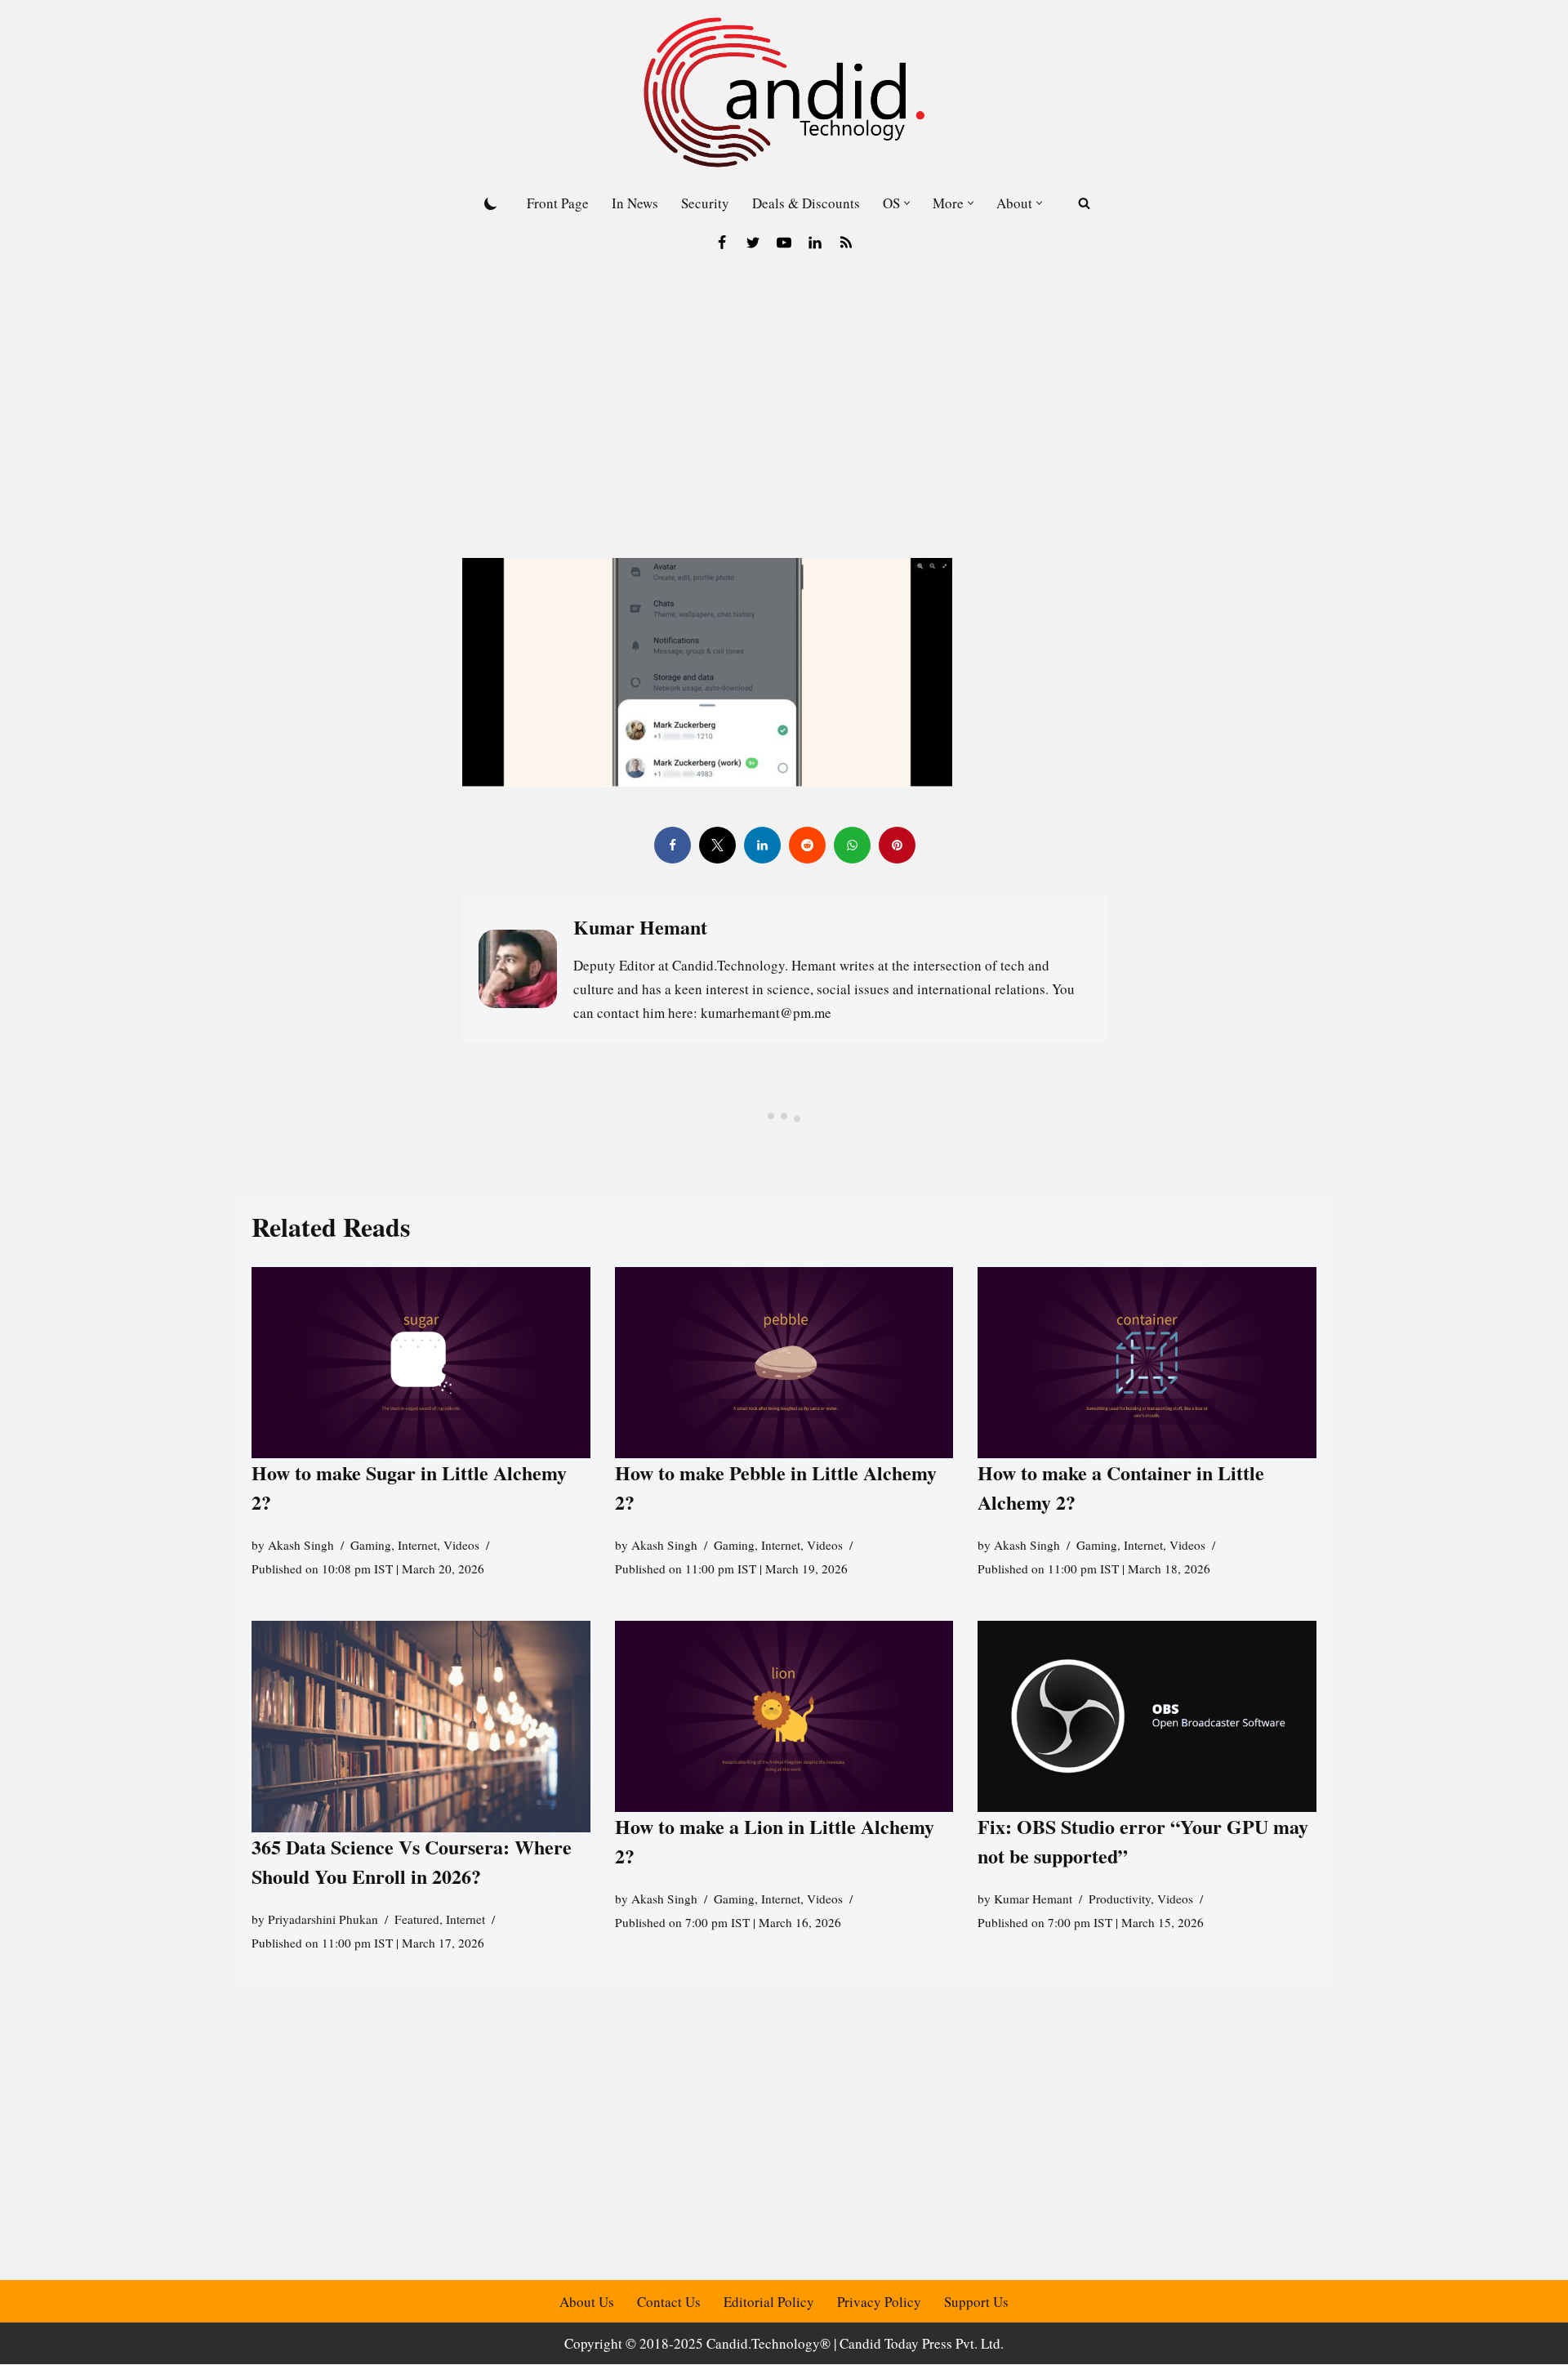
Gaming (371, 1545)
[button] (907, 203)
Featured (417, 1920)
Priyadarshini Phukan (323, 1920)
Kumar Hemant (1033, 1899)
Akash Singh (301, 1545)
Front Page (558, 203)
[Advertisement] (784, 386)
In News (635, 203)
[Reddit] (806, 845)
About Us (587, 2302)
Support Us (976, 2302)
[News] (846, 243)
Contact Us (669, 2302)
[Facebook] (722, 243)
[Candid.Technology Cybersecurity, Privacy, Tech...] (784, 92)
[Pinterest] (896, 845)
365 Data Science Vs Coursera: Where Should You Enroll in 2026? (412, 1862)
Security (705, 203)
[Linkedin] (815, 243)
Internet (417, 1545)
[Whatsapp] (851, 845)
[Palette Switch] (491, 203)
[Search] (1084, 203)
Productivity (1120, 1899)
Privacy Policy (879, 2302)
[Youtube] (784, 243)
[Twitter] (753, 243)
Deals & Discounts (806, 203)
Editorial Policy (769, 2302)
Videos (461, 1545)
